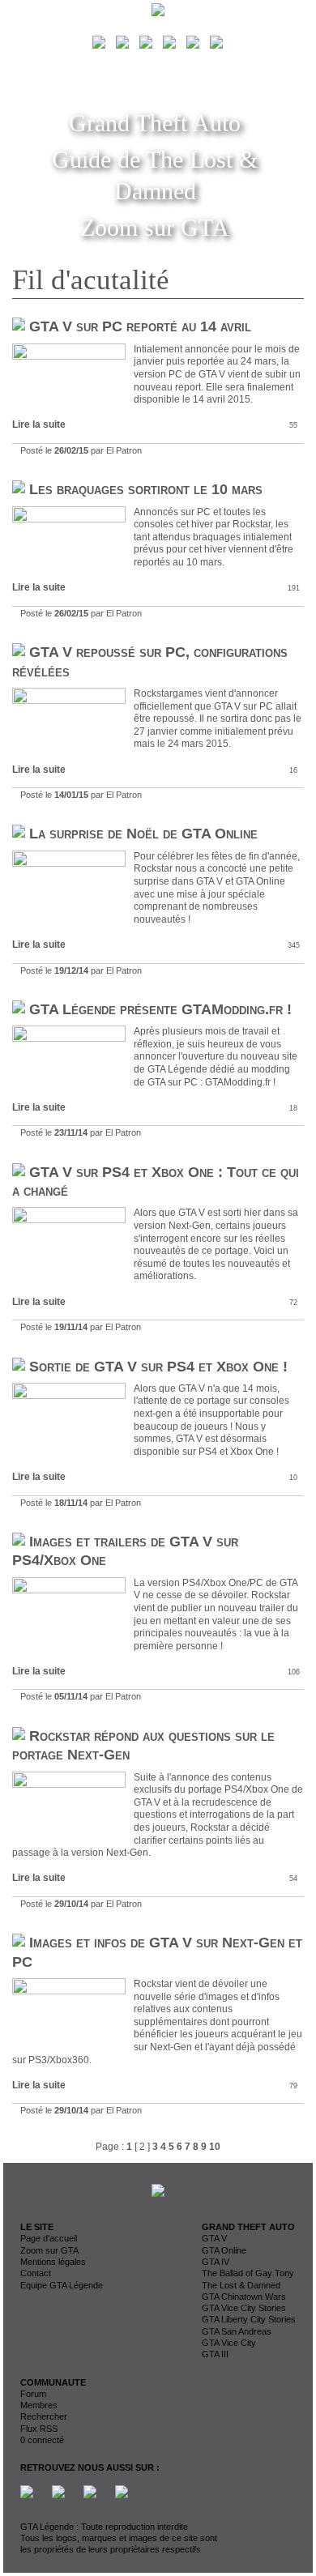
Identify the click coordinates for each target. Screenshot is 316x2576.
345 (294, 945)
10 (293, 1478)
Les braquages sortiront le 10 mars (146, 489)
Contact (36, 2273)
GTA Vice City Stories (244, 2308)
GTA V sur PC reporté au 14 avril (140, 326)
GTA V (214, 2238)
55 (293, 425)
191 (294, 588)
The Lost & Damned (241, 2285)
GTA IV (216, 2262)
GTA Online (224, 2250)
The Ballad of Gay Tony (248, 2273)
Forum (33, 2394)
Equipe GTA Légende (62, 2285)
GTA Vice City (229, 2343)
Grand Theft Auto (155, 123)
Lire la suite (39, 424)
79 (293, 2086)
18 (293, 1108)
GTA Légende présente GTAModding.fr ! (160, 1009)
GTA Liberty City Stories (249, 2319)
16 (293, 770)
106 (294, 1672)
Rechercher (44, 2416)
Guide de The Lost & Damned (155, 175)
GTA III (215, 2354)
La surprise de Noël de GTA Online (143, 834)
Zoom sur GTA (155, 227)
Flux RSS (39, 2429)
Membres (39, 2405)
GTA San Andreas (237, 2331)
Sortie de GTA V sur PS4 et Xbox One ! (158, 1367)
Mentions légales (53, 2262)
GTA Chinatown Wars (244, 2297)
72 (293, 1303)
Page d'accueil (49, 2238)
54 (293, 1879)
